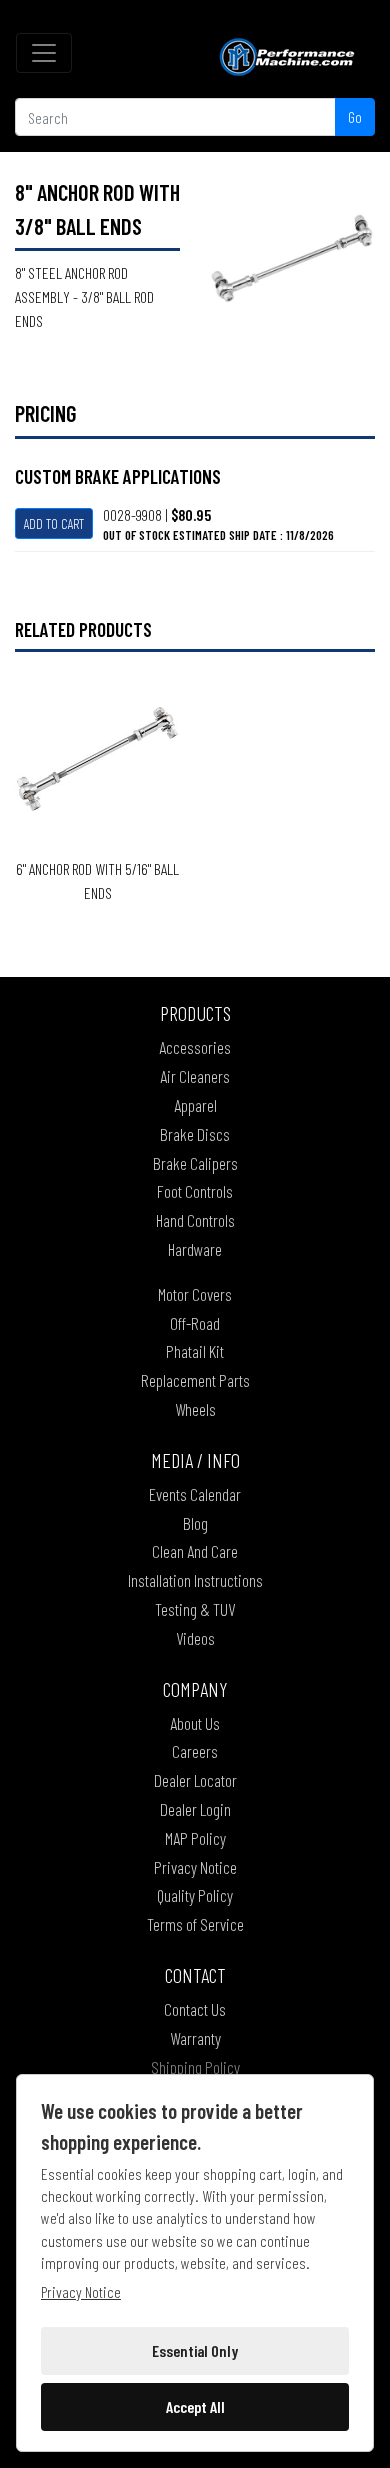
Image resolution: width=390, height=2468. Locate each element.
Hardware (195, 1249)
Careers (195, 1751)
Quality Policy (195, 1895)
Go (355, 116)
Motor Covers (195, 1294)
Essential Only (195, 2350)
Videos (195, 1638)
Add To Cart (54, 523)
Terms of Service (195, 1924)
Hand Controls (195, 1220)
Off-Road (195, 1323)
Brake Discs (195, 1134)
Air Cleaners (195, 1076)
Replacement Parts (195, 1380)
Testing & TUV (195, 1609)
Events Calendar (195, 1494)
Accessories (195, 1047)
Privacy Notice (195, 1867)
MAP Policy (195, 1838)
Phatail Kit (195, 1351)
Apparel (195, 1105)
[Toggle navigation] (44, 53)
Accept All (195, 2406)
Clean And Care (195, 1551)
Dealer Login (195, 1809)
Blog (195, 1523)
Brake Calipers (195, 1163)
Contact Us (195, 2009)
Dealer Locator (195, 1780)
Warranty (195, 2038)
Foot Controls (195, 1191)
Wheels (195, 1409)
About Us (195, 1723)
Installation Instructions (195, 1580)
